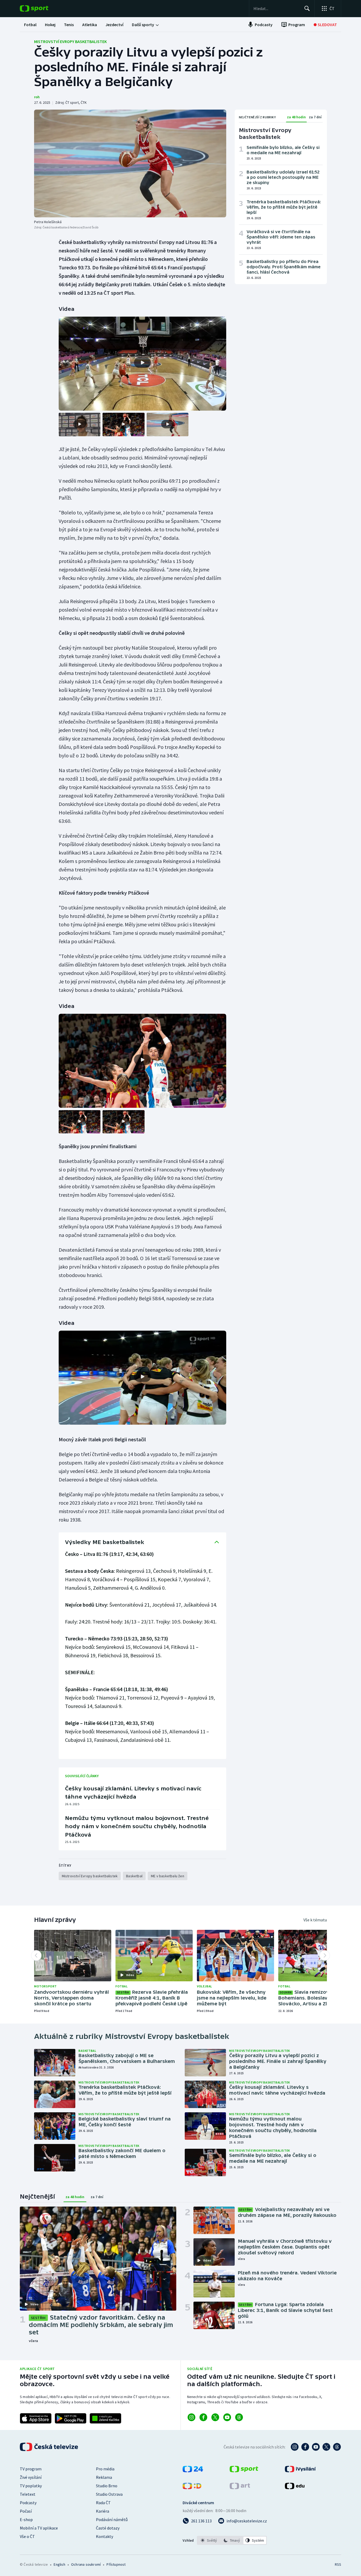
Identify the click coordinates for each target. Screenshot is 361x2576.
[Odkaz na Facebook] (203, 2417)
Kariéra (103, 2511)
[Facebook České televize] (305, 2447)
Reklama (104, 2477)
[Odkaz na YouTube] (227, 2417)
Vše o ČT (27, 2536)
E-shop (26, 2519)
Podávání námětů (112, 2519)
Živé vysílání (31, 2477)
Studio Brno (107, 2486)
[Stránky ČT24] (193, 2471)
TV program (31, 2469)
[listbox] (232, 2540)
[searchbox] (277, 8)
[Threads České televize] (337, 2447)
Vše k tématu (315, 1920)
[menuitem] (30, 25)
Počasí (26, 2511)
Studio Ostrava (109, 2494)
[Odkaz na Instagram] (191, 2417)
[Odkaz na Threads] (239, 2417)
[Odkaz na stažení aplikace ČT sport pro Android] (71, 2418)
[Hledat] (307, 8)
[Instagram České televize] (295, 2447)
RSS (338, 2564)
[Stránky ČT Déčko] (192, 2488)
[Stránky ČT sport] (244, 2471)
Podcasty (28, 2503)
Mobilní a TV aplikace (39, 2528)
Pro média (105, 2469)
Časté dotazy (108, 2528)
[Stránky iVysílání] (300, 2471)
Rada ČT (103, 2503)
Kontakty (105, 2536)
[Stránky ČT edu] (295, 2488)
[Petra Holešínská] (130, 163)
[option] (209, 2540)
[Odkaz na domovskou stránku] (42, 8)
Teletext (28, 2494)
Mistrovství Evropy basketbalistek (70, 41)
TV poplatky (31, 2486)
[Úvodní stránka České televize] (49, 2447)
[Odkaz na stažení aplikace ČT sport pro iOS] (36, 2418)
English (59, 2564)
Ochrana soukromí (86, 2564)
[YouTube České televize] (316, 2447)
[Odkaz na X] (215, 2417)
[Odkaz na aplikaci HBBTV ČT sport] (105, 2418)
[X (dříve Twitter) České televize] (326, 2447)
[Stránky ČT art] (240, 2488)
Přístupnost (116, 2564)
